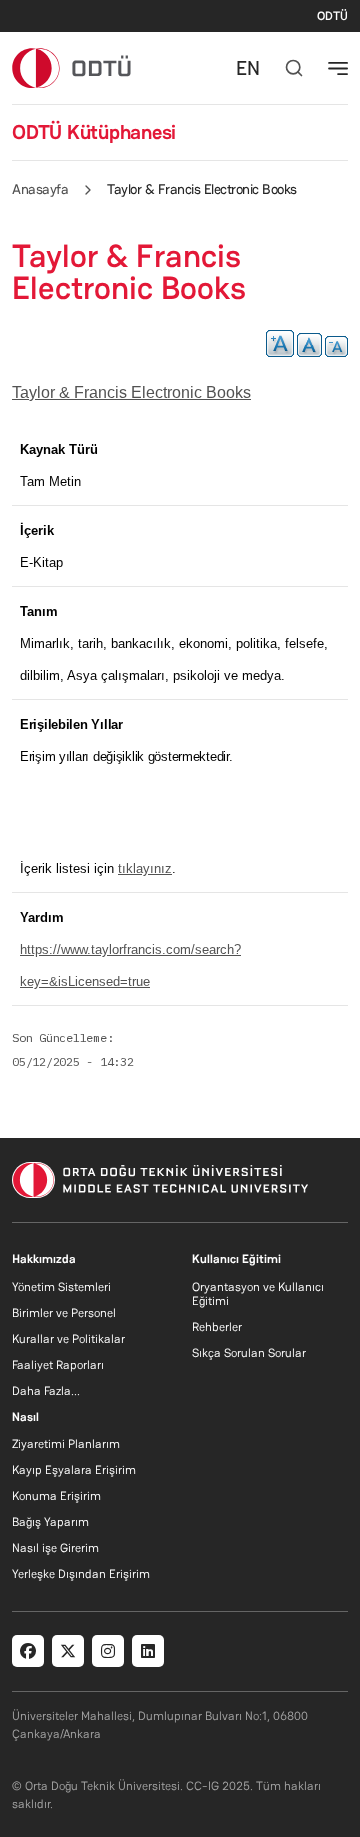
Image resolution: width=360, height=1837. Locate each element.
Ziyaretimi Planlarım (66, 1444)
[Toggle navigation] (338, 68)
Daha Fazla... (46, 1391)
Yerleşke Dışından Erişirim (81, 1574)
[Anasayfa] (72, 67)
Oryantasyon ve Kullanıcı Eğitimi (258, 1294)
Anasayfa (40, 189)
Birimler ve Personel (64, 1313)
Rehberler (217, 1327)
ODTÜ (332, 16)
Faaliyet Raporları (58, 1365)
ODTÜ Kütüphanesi (94, 132)
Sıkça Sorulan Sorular (249, 1353)
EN (248, 68)
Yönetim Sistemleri (61, 1287)
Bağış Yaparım (50, 1522)
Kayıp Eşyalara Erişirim (74, 1470)
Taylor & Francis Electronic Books (131, 392)
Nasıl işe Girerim (55, 1548)
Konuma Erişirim (56, 1496)
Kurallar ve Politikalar (68, 1339)
